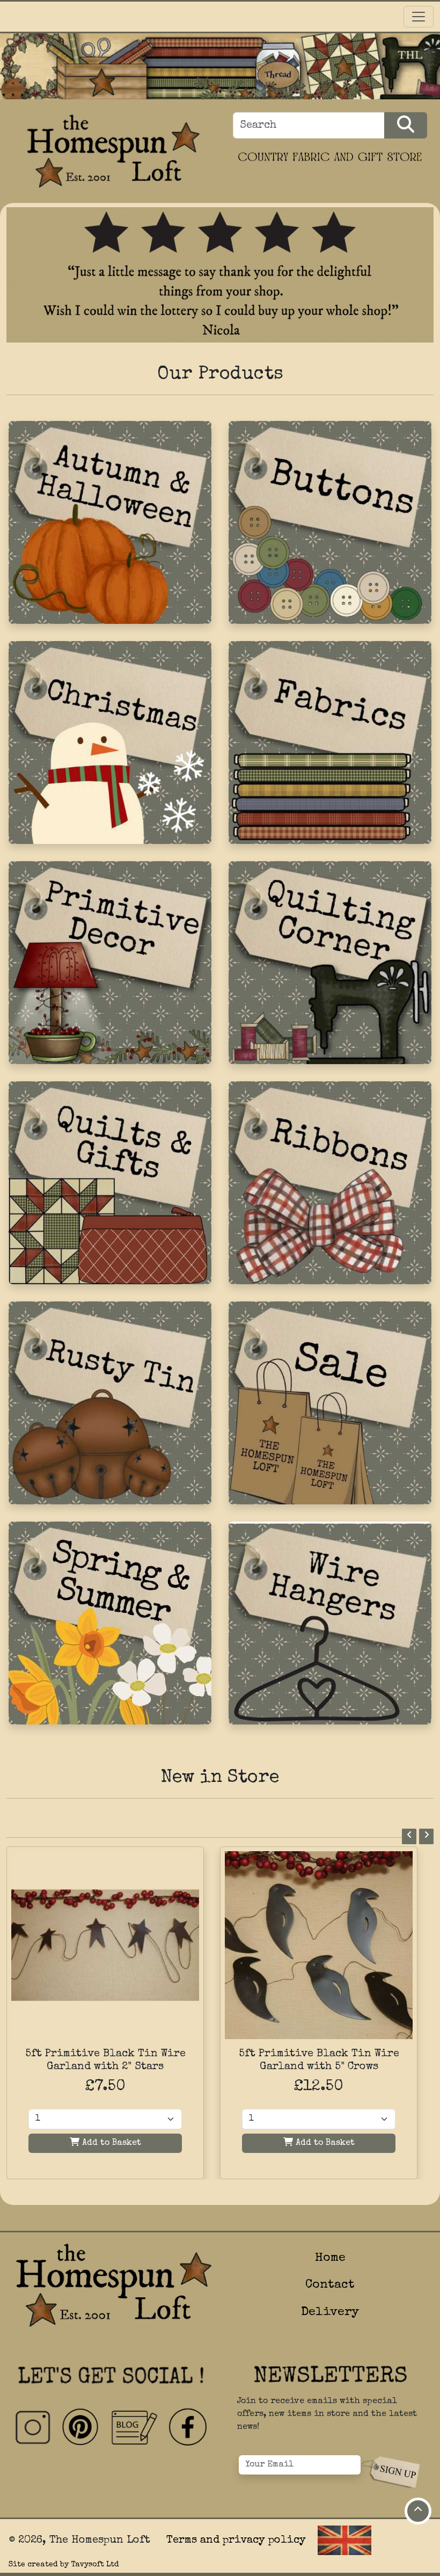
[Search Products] (406, 125)
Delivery (330, 2313)
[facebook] (187, 2428)
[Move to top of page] (418, 2511)
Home (330, 2258)
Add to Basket (110, 2143)
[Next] (426, 1836)
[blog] (134, 2428)
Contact (330, 2285)
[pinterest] (81, 2428)
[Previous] (409, 1836)
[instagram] (33, 2428)
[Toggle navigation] (419, 17)
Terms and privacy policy (236, 2541)
